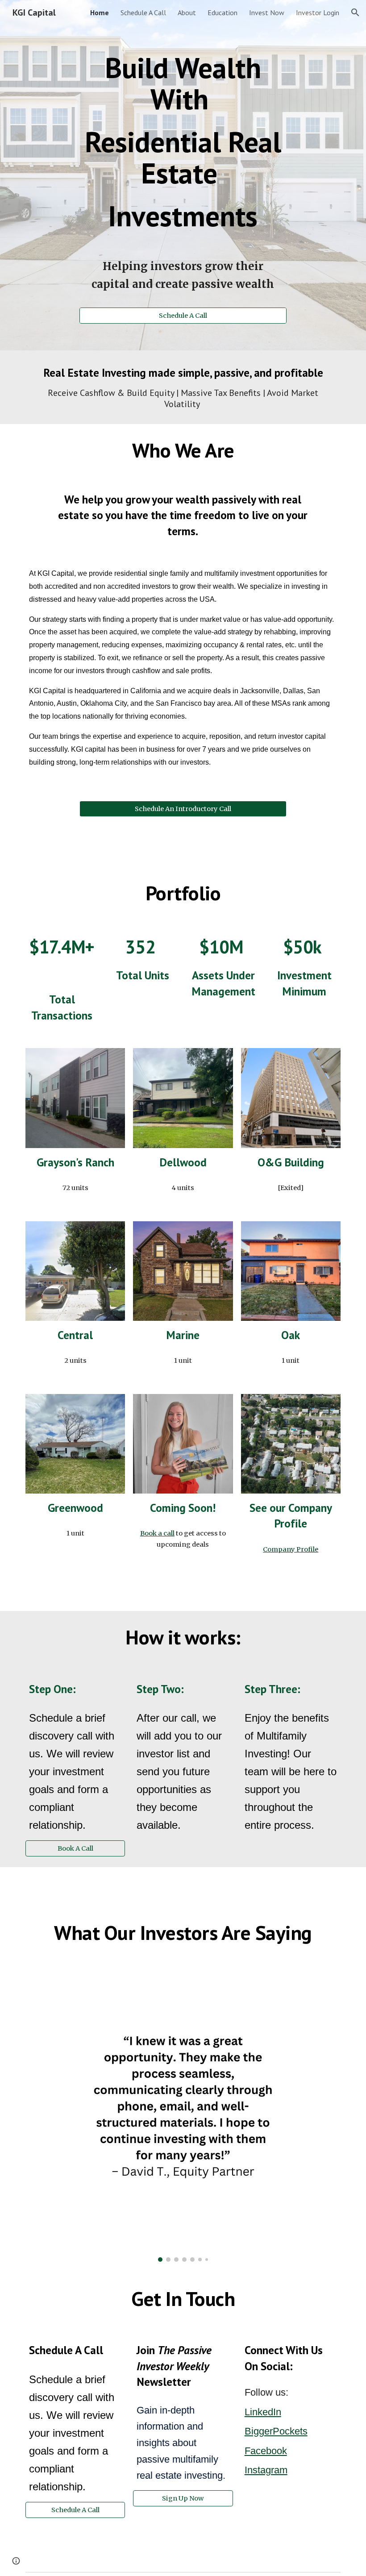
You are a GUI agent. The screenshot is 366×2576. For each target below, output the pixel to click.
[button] (355, 12)
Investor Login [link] (318, 12)
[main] (183, 132)
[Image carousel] (183, 2116)
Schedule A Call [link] (143, 12)
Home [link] (100, 12)
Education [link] (223, 12)
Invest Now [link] (267, 12)
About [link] (187, 12)
